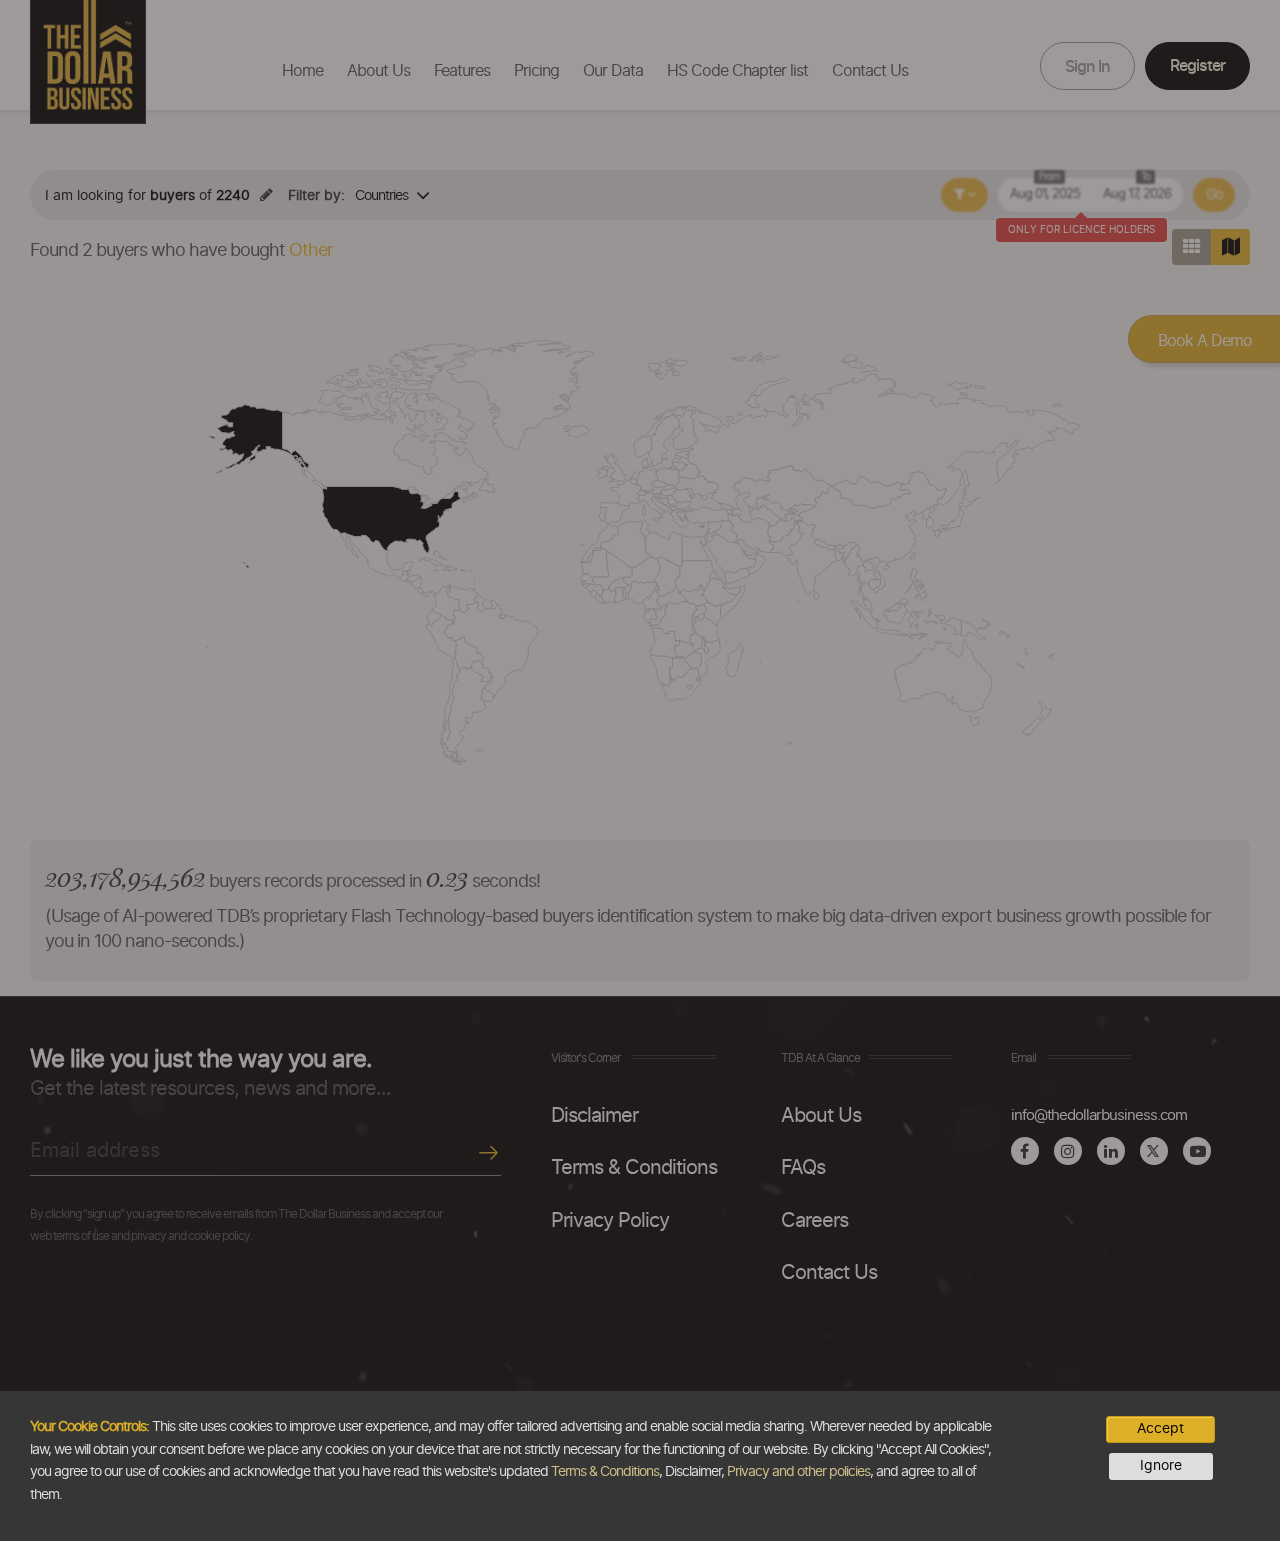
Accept (1160, 1429)
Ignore (1161, 1466)
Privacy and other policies (798, 1472)
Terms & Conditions (605, 1472)
